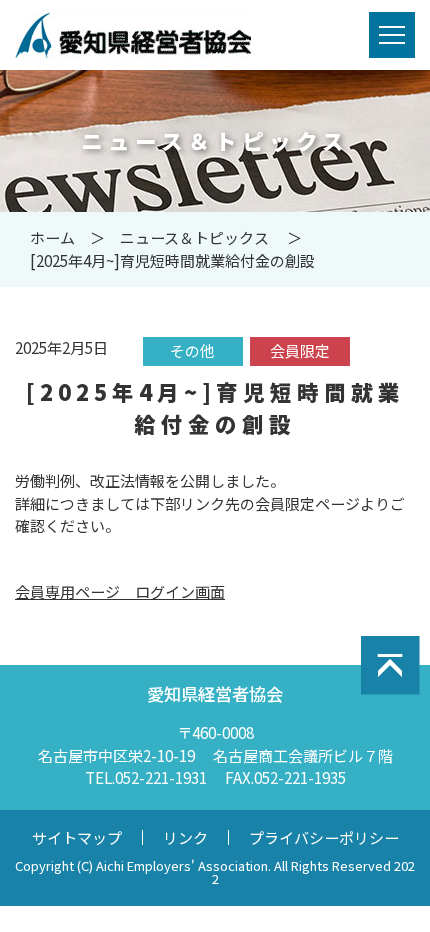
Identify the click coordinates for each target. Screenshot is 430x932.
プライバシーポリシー (324, 837)
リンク (185, 837)
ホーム (52, 237)
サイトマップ (77, 837)
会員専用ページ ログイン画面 (120, 591)
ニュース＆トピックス (194, 237)
